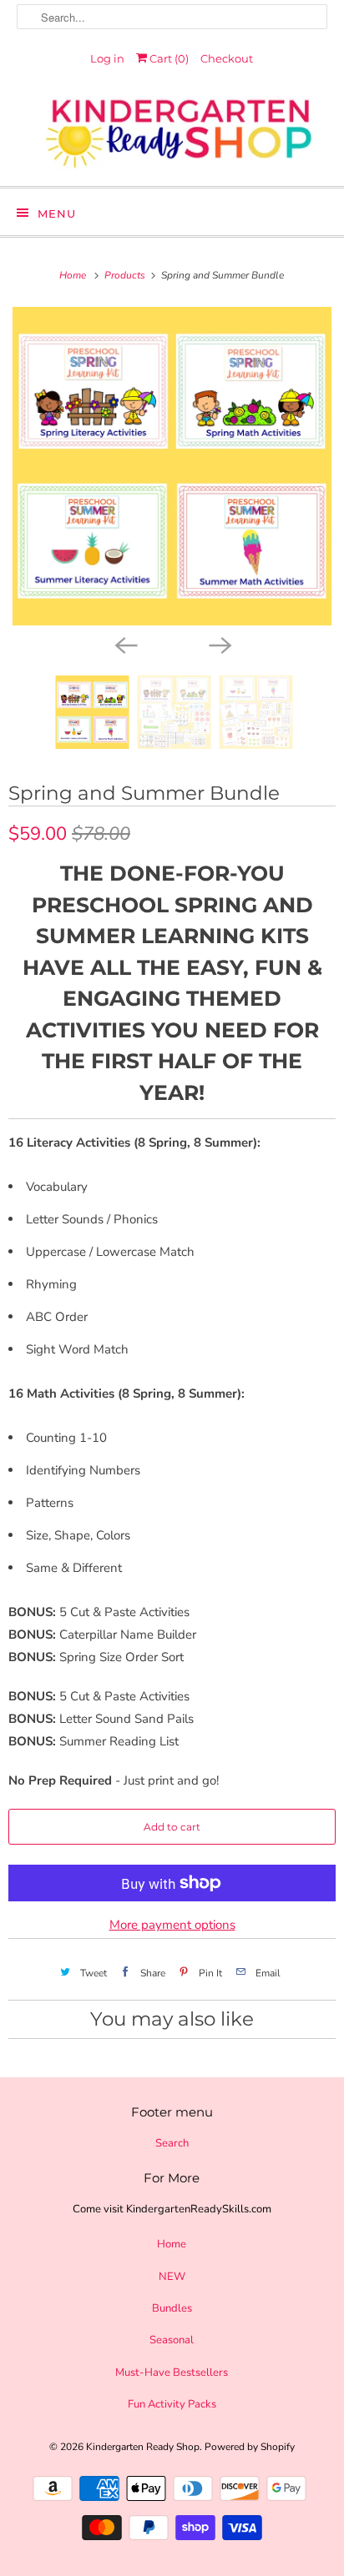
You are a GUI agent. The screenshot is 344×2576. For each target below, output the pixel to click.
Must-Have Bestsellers (172, 2373)
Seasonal (172, 2340)
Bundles (172, 2308)
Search (172, 2143)
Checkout (227, 58)
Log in (107, 58)
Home (172, 2244)
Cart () (168, 58)
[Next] (219, 644)
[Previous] (125, 644)
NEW (172, 2277)
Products (126, 275)
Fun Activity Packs (172, 2404)
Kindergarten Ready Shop (143, 2447)
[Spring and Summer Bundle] (172, 466)
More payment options (172, 1925)
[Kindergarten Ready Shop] (172, 135)
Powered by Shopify (250, 2447)
